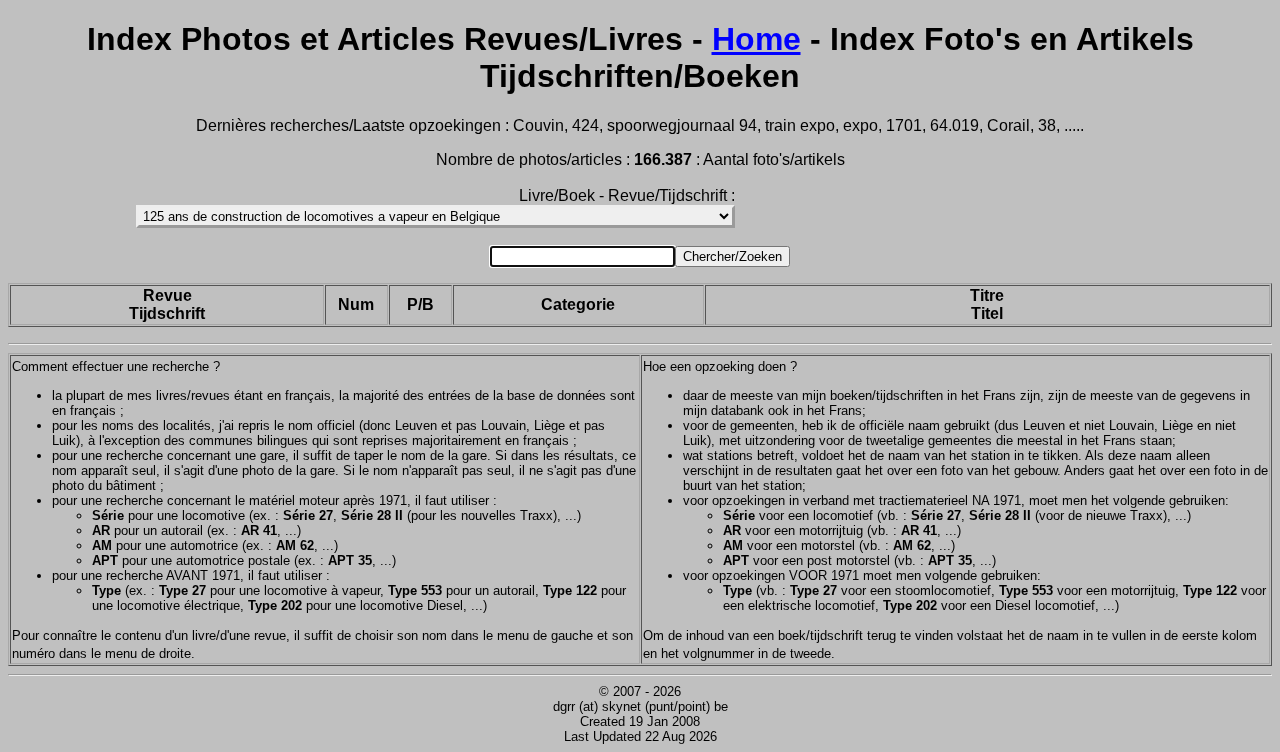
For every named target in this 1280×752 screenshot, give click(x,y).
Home (756, 39)
